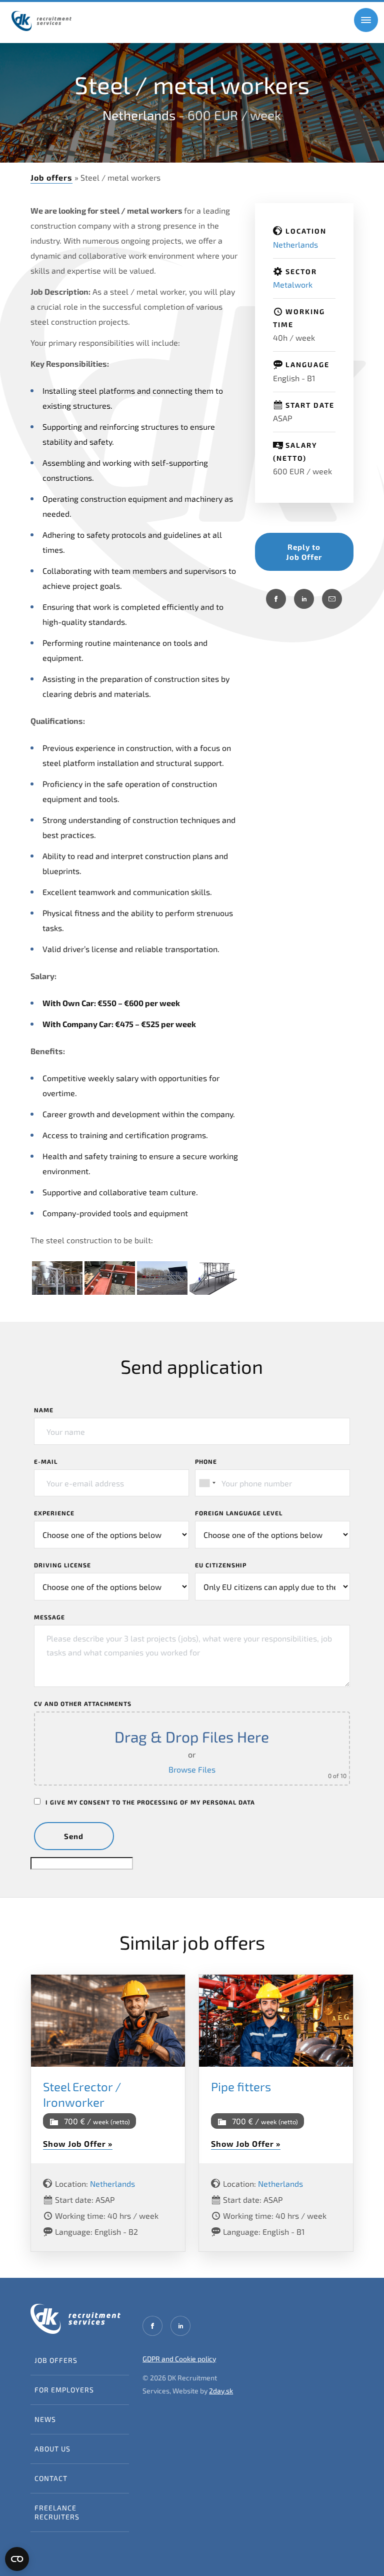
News (45, 2419)
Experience (54, 1513)
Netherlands (139, 115)
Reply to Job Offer (304, 552)
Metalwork (293, 284)
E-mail (46, 1461)
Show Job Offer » (78, 2143)
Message (49, 1617)
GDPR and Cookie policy (179, 2359)
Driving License (62, 1565)
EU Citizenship (221, 1565)
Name (44, 1410)
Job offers (51, 177)
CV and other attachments (83, 1703)
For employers (64, 2390)
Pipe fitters (241, 2086)
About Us (52, 2449)
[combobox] (207, 1483)
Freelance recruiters (57, 2512)
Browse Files (192, 1769)
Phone (206, 1461)
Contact (51, 2478)
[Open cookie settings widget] (17, 2559)
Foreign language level (239, 1513)
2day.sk (221, 2391)
